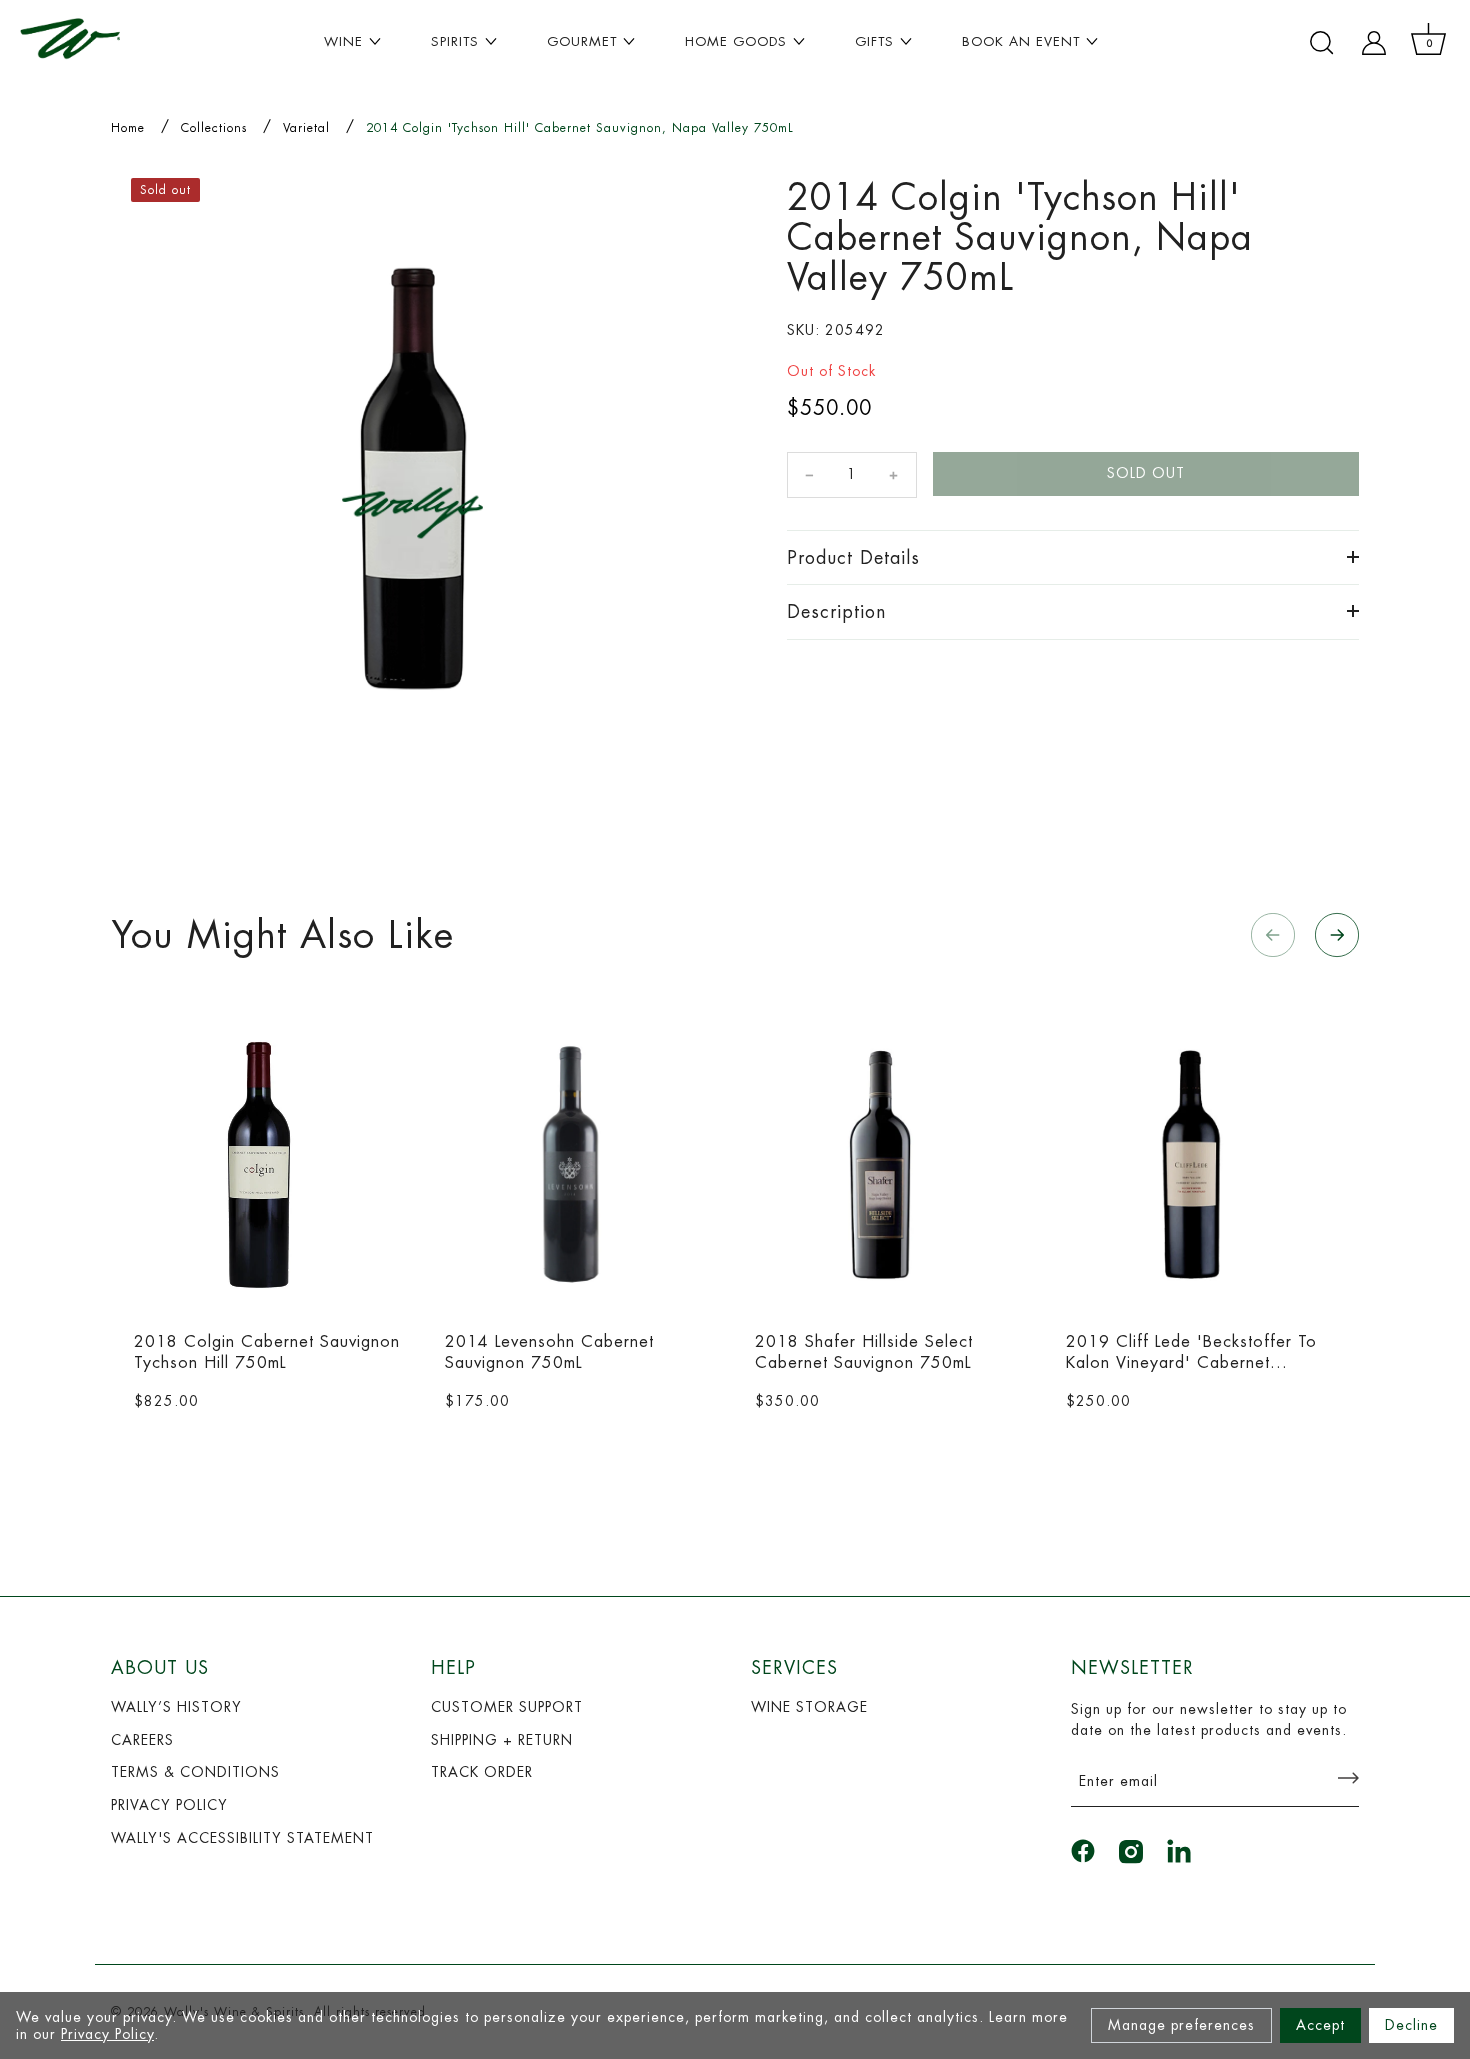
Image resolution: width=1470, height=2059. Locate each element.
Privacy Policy (107, 2034)
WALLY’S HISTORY (176, 1707)
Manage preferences (1181, 2025)
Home (128, 128)
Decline (1411, 2025)
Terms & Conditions (195, 1772)
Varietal (306, 128)
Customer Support (507, 1707)
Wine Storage (809, 1707)
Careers (142, 1740)
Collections (214, 128)
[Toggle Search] (1322, 43)
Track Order (482, 1772)
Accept (1320, 2025)
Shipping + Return (502, 1740)
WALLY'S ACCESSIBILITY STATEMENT (242, 1838)
